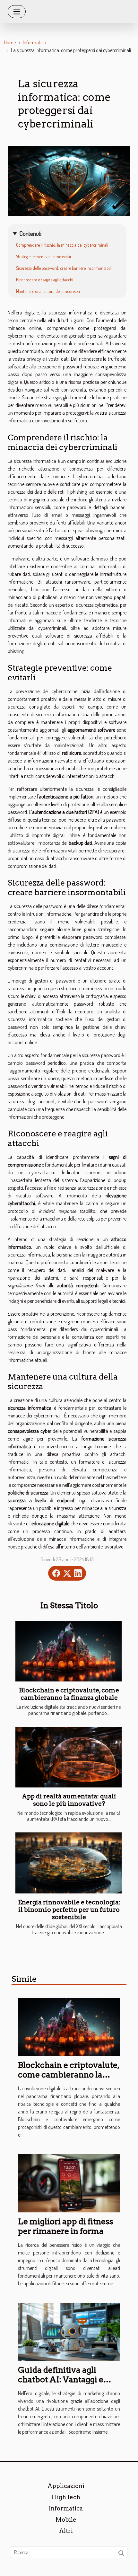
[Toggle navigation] (17, 12)
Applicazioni (66, 2486)
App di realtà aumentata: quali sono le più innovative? (69, 1800)
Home (10, 42)
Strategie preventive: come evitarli (45, 256)
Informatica (34, 42)
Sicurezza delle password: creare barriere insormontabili (64, 268)
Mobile (66, 2520)
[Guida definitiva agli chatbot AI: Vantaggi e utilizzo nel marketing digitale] (69, 2331)
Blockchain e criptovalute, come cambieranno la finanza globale (69, 1694)
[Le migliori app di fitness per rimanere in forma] (69, 2183)
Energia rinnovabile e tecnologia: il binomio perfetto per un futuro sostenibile (69, 1910)
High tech (66, 2497)
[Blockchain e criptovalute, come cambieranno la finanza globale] (69, 1651)
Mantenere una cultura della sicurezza (48, 291)
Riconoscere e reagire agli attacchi (45, 280)
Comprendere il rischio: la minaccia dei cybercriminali (62, 245)
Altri (66, 2531)
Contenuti (30, 233)
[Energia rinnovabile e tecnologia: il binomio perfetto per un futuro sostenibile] (69, 1863)
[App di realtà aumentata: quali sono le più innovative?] (69, 1757)
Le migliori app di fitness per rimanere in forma (66, 2226)
